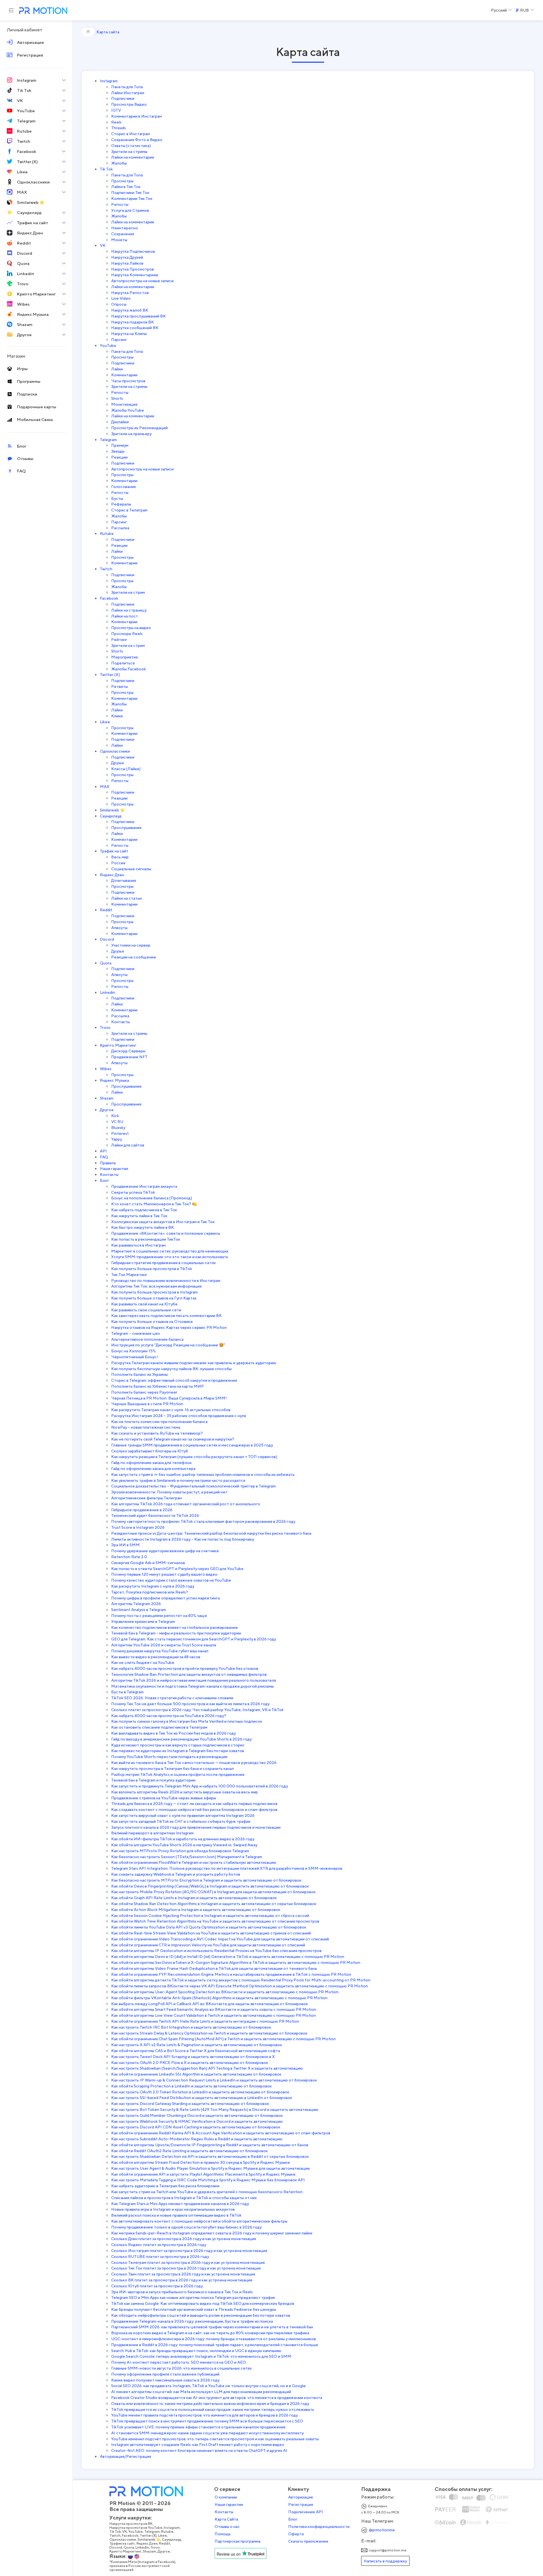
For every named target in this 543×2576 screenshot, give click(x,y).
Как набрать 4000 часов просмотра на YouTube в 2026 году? (169, 1715)
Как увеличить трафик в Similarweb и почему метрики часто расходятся (178, 1480)
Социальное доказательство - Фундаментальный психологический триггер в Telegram (193, 1486)
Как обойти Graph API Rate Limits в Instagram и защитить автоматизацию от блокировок (194, 1898)
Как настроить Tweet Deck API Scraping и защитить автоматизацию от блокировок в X (193, 2056)
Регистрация (301, 2504)
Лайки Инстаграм (128, 93)
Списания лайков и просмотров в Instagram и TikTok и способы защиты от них (184, 2198)
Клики (117, 716)
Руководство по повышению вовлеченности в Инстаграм (166, 1280)
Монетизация (124, 404)
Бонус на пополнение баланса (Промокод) (152, 1198)
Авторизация (300, 2497)
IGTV (116, 110)
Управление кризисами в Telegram (144, 1621)
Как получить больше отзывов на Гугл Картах (154, 1298)
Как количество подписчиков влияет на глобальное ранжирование (174, 1627)
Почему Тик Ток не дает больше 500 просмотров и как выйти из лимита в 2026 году (190, 1704)
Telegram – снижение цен (135, 1333)
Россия (118, 863)
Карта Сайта (226, 2519)
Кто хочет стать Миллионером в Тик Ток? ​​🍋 (154, 1204)
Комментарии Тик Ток (132, 198)
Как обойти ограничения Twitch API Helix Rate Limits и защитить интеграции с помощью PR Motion (205, 2021)
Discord (107, 939)
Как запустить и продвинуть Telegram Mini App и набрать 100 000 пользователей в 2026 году (200, 1786)
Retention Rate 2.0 (129, 1557)
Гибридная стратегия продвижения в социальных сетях (163, 1263)
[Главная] (88, 32)
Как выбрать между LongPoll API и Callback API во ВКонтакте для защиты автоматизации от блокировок (210, 2004)
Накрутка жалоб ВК (130, 310)
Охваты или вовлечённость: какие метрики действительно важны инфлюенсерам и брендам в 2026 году (210, 2403)
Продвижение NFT (129, 1057)
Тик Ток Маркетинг (129, 1274)
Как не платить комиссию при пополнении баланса (159, 1421)
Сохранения (123, 234)
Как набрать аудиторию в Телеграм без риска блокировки (165, 2186)
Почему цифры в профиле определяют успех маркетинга (165, 1598)
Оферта (296, 2534)
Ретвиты (119, 686)
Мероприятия (124, 657)
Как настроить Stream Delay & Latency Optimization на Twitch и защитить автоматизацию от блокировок (209, 2033)
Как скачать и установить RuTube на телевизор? (157, 1433)
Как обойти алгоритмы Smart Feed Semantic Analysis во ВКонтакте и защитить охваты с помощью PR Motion (214, 2009)
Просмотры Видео (129, 104)
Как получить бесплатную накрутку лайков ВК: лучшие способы (171, 1369)
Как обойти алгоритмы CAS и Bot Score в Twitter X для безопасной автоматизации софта (196, 2051)
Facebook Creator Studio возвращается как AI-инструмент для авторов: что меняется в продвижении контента (217, 2397)
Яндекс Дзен (112, 875)
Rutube (107, 533)
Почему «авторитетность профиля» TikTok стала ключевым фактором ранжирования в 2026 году (203, 1521)
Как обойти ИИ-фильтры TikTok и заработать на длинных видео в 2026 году (183, 1839)
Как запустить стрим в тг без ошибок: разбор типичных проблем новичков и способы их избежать (203, 1474)
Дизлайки (120, 422)
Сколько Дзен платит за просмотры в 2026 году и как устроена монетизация (184, 2239)
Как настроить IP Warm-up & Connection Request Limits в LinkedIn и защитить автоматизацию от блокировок (214, 2080)
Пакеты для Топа (127, 87)
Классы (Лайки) (126, 769)
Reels (116, 122)
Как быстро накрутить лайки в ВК (143, 1227)
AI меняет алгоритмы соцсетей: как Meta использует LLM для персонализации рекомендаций (201, 2392)
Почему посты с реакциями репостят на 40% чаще (159, 1615)
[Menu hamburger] (11, 10)
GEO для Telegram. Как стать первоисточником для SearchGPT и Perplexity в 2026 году (194, 1639)
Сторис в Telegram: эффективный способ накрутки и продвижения (174, 1380)
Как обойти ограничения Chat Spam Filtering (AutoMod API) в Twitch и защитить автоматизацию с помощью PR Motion (223, 2039)
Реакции (119, 457)
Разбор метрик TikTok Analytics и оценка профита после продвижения (178, 1774)
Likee (105, 722)
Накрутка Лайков (127, 263)
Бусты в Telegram (127, 1692)
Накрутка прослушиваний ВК (138, 316)
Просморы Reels (127, 633)
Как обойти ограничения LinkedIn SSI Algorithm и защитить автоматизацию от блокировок (196, 2074)
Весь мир (120, 857)
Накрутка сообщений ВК (135, 328)
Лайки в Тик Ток (126, 186)
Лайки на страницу (129, 610)
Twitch (106, 569)
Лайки (117, 369)
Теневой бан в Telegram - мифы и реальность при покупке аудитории (176, 1633)
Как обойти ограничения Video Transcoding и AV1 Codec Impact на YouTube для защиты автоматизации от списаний (220, 1939)
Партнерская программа (238, 2541)
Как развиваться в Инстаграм (138, 1245)
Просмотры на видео (131, 628)
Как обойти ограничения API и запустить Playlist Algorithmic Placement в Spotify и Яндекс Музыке (203, 2174)
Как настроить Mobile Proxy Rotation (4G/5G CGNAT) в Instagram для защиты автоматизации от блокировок (213, 1892)
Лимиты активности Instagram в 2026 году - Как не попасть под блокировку (183, 1539)
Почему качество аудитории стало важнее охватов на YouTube (171, 1580)
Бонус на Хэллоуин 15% (133, 1351)
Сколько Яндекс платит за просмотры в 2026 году (159, 2244)
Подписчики (123, 98)
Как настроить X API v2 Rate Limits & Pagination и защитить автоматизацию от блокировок (197, 2045)
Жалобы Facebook (129, 669)
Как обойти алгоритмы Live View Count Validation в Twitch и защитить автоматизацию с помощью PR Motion (214, 2015)
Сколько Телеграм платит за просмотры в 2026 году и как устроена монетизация (188, 2262)
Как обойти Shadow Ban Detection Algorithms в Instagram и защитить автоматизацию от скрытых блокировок (214, 1904)
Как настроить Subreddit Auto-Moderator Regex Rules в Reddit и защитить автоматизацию (197, 2139)
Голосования (123, 486)
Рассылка (120, 528)
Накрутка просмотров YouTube (136, 2528)
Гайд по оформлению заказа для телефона (151, 1462)
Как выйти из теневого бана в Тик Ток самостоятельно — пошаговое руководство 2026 (194, 1762)
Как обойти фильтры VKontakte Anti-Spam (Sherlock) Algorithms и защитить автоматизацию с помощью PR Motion (219, 1998)
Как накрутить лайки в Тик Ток (139, 1216)
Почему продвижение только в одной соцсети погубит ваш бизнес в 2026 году (186, 2227)
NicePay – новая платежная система (146, 1427)
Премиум (120, 445)
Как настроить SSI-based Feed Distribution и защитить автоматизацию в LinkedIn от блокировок (202, 2097)
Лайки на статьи (126, 898)
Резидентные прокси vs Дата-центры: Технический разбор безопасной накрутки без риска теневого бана (211, 1533)
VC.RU (117, 1121)
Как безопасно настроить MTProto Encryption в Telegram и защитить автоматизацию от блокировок (206, 1880)
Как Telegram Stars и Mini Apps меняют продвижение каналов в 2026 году (180, 2203)
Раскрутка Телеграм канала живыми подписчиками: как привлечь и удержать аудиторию (194, 1363)
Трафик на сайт (114, 851)
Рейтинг (119, 639)
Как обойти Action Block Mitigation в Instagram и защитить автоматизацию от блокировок (196, 1909)
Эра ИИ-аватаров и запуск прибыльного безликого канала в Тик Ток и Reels (182, 2292)
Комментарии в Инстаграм (136, 116)
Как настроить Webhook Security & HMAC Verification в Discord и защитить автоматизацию (197, 2121)
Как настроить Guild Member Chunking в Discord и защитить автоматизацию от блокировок (197, 2115)
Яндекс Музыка (114, 1080)
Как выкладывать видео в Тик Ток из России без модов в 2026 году (174, 1733)
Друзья (118, 763)
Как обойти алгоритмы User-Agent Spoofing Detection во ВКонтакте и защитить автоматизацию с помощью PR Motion (225, 1992)
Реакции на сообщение (134, 957)
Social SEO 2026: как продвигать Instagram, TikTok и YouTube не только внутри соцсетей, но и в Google (208, 2386)
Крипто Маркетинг (118, 1045)
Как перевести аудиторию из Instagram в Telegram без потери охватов (178, 1751)
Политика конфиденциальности (319, 2527)
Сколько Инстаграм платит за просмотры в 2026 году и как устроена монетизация (189, 2250)
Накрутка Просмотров (132, 269)
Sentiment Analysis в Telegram (139, 1609)
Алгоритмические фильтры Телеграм (146, 1498)
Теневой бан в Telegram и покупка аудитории (153, 1780)
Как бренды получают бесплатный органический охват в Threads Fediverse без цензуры (194, 2309)
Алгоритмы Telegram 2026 (136, 1604)
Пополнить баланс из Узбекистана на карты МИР (158, 1386)
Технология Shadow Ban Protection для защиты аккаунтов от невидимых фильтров (189, 1674)
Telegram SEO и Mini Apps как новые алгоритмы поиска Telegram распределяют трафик (193, 2297)
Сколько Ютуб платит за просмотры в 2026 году (157, 2286)
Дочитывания (124, 880)
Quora (106, 963)
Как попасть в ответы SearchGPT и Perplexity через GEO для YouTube (177, 1568)
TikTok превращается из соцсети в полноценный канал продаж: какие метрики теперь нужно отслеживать (213, 2409)
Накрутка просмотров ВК (131, 2524)
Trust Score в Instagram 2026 (138, 1527)
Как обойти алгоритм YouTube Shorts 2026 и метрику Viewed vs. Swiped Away (184, 1845)
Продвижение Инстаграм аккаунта (144, 1186)
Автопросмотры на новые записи (142, 281)
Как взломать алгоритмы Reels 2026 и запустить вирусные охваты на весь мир (185, 1792)
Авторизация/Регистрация (125, 2456)
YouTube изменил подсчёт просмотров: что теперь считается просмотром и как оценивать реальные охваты (215, 2439)
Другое (107, 1110)
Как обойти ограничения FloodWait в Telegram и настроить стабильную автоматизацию (194, 1862)
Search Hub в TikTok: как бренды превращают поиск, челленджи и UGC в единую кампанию (196, 2351)
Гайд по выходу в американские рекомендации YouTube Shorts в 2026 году (181, 1739)
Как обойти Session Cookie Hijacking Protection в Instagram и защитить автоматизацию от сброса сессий (210, 1915)
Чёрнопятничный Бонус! (135, 1357)
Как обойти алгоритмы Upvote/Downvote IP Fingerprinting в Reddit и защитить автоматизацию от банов (210, 2145)
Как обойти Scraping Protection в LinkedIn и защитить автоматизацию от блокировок (191, 2086)
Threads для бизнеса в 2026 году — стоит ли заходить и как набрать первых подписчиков (194, 1803)
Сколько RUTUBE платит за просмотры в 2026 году (160, 2256)
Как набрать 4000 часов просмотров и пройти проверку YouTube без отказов (185, 1668)
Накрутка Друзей (127, 257)
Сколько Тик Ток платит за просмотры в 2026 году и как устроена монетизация (186, 2268)
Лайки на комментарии (133, 157)
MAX (105, 786)
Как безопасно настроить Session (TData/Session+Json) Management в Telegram (187, 1857)
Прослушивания (126, 827)
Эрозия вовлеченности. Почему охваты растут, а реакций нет (169, 1492)
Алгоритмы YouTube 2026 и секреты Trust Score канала (164, 1645)
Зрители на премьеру (131, 434)
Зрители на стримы (129, 151)
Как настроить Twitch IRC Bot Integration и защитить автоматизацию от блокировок (191, 2027)
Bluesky (118, 1127)
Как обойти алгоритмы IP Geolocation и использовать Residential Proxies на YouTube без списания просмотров (216, 1950)
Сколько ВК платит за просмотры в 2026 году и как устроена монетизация (182, 2280)
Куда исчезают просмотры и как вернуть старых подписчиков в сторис (178, 1745)
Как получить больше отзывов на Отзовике (152, 1321)
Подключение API (306, 2512)
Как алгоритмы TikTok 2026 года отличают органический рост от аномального (186, 1504)
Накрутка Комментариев (135, 275)
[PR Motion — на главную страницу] (42, 11)
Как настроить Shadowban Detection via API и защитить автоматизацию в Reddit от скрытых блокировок (210, 2156)
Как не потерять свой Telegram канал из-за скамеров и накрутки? (173, 1439)
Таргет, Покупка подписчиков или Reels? (150, 1592)
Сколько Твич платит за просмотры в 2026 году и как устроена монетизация (183, 2274)
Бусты (117, 498)
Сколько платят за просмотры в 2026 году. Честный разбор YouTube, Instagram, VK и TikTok (197, 1710)
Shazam (107, 1098)
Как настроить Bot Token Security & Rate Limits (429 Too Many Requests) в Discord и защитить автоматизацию (215, 2109)
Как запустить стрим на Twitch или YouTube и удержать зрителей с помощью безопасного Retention (207, 2192)
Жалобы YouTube (128, 410)
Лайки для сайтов (128, 1145)
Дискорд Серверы (128, 1051)
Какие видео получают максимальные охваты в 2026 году (165, 2380)
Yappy (117, 1139)
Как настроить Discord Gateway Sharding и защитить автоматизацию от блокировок (190, 2103)
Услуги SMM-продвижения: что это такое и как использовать (170, 1257)
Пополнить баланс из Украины (139, 1374)
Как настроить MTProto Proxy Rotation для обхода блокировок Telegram (180, 1851)
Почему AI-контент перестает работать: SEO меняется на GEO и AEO (179, 2362)
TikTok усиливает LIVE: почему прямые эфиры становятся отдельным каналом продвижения (198, 2427)
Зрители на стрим (128, 592)
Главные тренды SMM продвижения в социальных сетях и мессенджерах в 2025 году (192, 1445)
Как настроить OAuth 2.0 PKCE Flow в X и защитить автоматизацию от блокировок (190, 2062)
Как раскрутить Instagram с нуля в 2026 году (153, 1586)
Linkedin (107, 992)
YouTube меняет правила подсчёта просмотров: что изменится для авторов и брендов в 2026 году (204, 2415)
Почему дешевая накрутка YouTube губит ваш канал (160, 1651)
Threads (118, 128)
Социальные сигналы (131, 869)
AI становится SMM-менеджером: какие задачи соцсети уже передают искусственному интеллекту (207, 2433)
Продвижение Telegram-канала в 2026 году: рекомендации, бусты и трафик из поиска (192, 2321)
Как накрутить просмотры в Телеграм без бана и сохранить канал (173, 1768)
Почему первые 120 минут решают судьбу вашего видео (164, 1574)
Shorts (117, 398)
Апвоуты (119, 928)
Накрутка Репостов (130, 292)
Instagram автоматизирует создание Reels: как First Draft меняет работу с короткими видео (198, 2444)
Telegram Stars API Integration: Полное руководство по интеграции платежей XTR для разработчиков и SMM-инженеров (227, 1868)
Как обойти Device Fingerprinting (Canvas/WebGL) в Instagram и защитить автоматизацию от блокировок (210, 1886)
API (103, 1151)
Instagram (109, 81)
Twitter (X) (110, 674)
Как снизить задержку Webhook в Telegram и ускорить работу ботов (176, 1874)
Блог (104, 1180)
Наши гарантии (114, 1168)
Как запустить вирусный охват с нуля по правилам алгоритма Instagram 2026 (183, 1815)
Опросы (119, 304)
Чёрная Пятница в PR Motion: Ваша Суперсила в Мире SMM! (169, 1398)
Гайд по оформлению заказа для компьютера (153, 1468)
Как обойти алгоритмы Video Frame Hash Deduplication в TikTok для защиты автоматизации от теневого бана (214, 1968)
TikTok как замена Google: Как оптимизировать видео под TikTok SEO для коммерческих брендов (203, 2303)
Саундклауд (111, 816)
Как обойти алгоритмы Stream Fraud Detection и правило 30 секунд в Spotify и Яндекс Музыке (201, 2162)
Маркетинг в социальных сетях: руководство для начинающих (170, 1251)
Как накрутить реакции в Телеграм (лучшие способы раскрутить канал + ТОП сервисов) (194, 1457)
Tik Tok (106, 169)
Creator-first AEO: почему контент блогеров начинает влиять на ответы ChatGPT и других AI (199, 2450)
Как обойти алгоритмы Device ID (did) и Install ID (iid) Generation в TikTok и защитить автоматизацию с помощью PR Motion (228, 1956)
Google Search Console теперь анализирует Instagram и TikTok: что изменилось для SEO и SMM (201, 2356)
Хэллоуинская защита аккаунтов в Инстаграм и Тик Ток (163, 1222)
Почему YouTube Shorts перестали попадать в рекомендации (169, 1756)
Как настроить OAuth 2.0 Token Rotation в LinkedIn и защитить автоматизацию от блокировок (200, 2092)
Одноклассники (115, 751)
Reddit (106, 910)
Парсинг (119, 339)
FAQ (104, 1157)
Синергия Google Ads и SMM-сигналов (148, 1563)
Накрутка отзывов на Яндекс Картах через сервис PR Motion (169, 1327)
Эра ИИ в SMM (125, 1545)
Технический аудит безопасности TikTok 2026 (155, 1515)
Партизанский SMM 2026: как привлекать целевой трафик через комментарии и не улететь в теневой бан (212, 2327)
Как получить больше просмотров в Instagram (154, 1292)
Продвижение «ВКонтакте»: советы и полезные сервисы (166, 1233)
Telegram (108, 440)
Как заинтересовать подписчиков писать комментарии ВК (166, 1315)
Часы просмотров (128, 381)
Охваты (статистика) (131, 145)
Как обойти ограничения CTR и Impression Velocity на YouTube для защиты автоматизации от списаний (208, 1945)
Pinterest (120, 1133)
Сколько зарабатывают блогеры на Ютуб (150, 1451)
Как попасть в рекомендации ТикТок (146, 1239)
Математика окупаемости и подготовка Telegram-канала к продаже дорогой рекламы (192, 1686)
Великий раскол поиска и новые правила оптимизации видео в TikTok (176, 2215)
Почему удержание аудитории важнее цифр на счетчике (165, 1551)
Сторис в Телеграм (129, 510)
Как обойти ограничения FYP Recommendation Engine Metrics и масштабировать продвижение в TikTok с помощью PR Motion (231, 1974)
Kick (115, 1116)
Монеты (119, 240)
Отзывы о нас (227, 2527)
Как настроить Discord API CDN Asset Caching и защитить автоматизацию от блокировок (196, 2127)
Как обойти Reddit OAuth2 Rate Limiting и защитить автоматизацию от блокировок (189, 2151)
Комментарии (124, 375)
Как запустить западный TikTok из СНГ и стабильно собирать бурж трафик (181, 1821)
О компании (226, 2497)
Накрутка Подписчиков (133, 251)
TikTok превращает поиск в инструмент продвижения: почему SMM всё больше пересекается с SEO (207, 2421)
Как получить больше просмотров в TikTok (152, 1268)
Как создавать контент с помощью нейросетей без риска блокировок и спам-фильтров (194, 1809)
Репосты (120, 204)
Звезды (118, 451)
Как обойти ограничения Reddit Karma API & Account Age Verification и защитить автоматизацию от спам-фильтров (221, 2133)
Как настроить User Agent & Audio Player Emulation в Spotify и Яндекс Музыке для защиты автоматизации (210, 2168)
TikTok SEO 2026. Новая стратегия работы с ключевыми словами (172, 1698)
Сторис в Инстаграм (131, 134)
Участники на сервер (131, 945)
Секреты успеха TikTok (133, 1192)
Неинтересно (125, 228)
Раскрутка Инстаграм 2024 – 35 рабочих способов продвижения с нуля (179, 1416)
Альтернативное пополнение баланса (147, 1339)
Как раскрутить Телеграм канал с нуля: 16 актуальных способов (171, 1410)
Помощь (223, 2534)
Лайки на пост (125, 616)
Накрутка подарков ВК (132, 322)
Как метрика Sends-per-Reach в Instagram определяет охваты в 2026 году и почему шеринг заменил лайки (212, 2233)
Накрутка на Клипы (129, 333)
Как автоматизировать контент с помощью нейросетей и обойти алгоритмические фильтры (199, 2221)
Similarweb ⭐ (112, 810)
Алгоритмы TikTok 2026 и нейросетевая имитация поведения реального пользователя (194, 1680)
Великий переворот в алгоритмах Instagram (152, 1833)
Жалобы (119, 163)
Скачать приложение (308, 2541)
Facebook (109, 598)
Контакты (120, 1022)
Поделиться (123, 663)
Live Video (121, 298)
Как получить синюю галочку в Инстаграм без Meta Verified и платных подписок (187, 1721)
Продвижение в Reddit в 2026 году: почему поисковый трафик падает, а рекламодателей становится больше (215, 2345)
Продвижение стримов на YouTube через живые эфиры (164, 1798)
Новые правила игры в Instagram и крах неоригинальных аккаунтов (173, 2209)
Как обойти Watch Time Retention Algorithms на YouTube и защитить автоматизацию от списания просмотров (215, 1921)
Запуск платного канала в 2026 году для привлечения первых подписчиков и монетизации (196, 1827)
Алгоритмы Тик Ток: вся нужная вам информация (156, 1286)
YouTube (108, 345)
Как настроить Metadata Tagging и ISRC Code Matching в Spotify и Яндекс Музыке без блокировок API (208, 2180)
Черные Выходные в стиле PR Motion (147, 1404)
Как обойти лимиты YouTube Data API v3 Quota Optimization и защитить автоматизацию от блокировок (209, 1927)
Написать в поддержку (385, 2561)
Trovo (105, 1027)
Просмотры (122, 181)
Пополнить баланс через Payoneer (144, 1392)
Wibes (106, 1069)
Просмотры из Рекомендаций (139, 428)
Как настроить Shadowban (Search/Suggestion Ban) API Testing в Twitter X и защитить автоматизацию (207, 2068)
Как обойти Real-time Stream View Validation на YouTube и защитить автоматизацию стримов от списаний (211, 1933)
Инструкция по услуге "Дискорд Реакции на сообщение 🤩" (168, 1345)
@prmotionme (382, 2530)
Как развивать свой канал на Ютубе (144, 1304)
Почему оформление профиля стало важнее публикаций (165, 2374)
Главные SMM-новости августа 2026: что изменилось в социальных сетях (181, 2368)
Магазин (16, 356)
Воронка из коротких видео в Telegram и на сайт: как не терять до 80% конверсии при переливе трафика (210, 2333)
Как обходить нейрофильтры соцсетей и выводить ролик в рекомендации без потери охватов (201, 2315)
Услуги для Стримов (130, 210)
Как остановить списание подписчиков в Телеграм (159, 1727)
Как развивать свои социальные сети (146, 1310)
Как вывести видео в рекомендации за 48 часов (156, 1657)
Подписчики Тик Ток (130, 192)
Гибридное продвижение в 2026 (142, 1510)
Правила (108, 1163)
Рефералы (121, 504)
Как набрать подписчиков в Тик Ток (144, 1210)
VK (103, 245)
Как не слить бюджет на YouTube (143, 1662)
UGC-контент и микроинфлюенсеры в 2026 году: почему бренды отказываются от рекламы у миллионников (214, 2339)
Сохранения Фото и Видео (137, 140)
